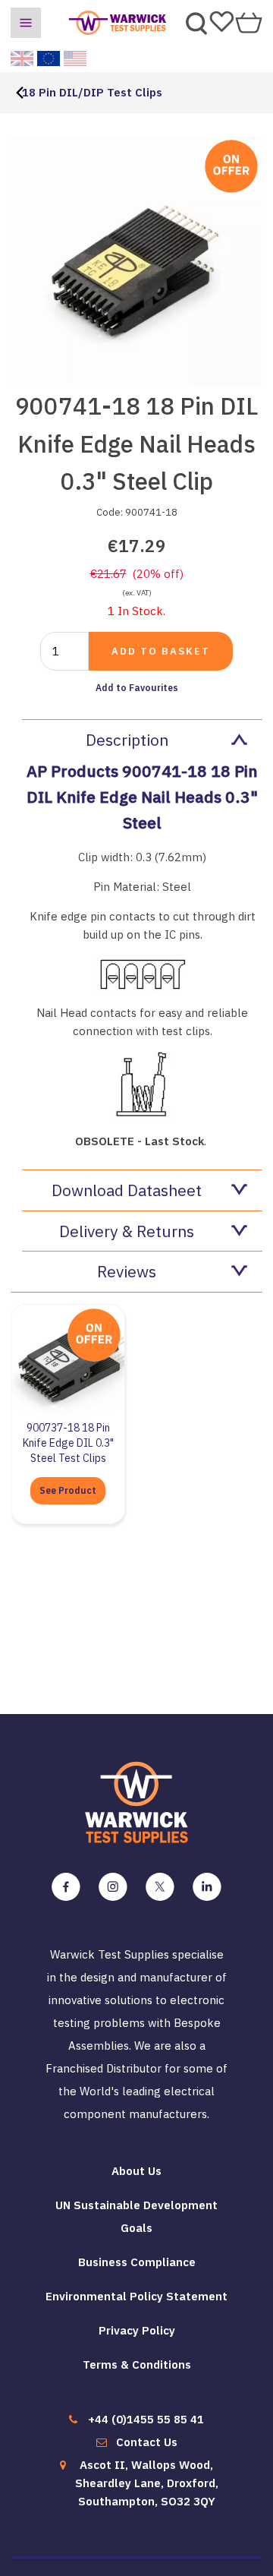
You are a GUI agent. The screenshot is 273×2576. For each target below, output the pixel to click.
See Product (68, 1490)
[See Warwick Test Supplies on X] (160, 1887)
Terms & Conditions (137, 2364)
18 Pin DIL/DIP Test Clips (92, 92)
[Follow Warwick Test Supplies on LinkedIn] (207, 1887)
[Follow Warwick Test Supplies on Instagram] (113, 1887)
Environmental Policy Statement (136, 2296)
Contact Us (147, 2442)
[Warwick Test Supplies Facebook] (66, 1887)
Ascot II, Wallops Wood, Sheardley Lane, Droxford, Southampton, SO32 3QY (147, 2483)
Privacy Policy (137, 2330)
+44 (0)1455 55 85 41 (146, 2419)
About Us (136, 2171)
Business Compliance (137, 2262)
